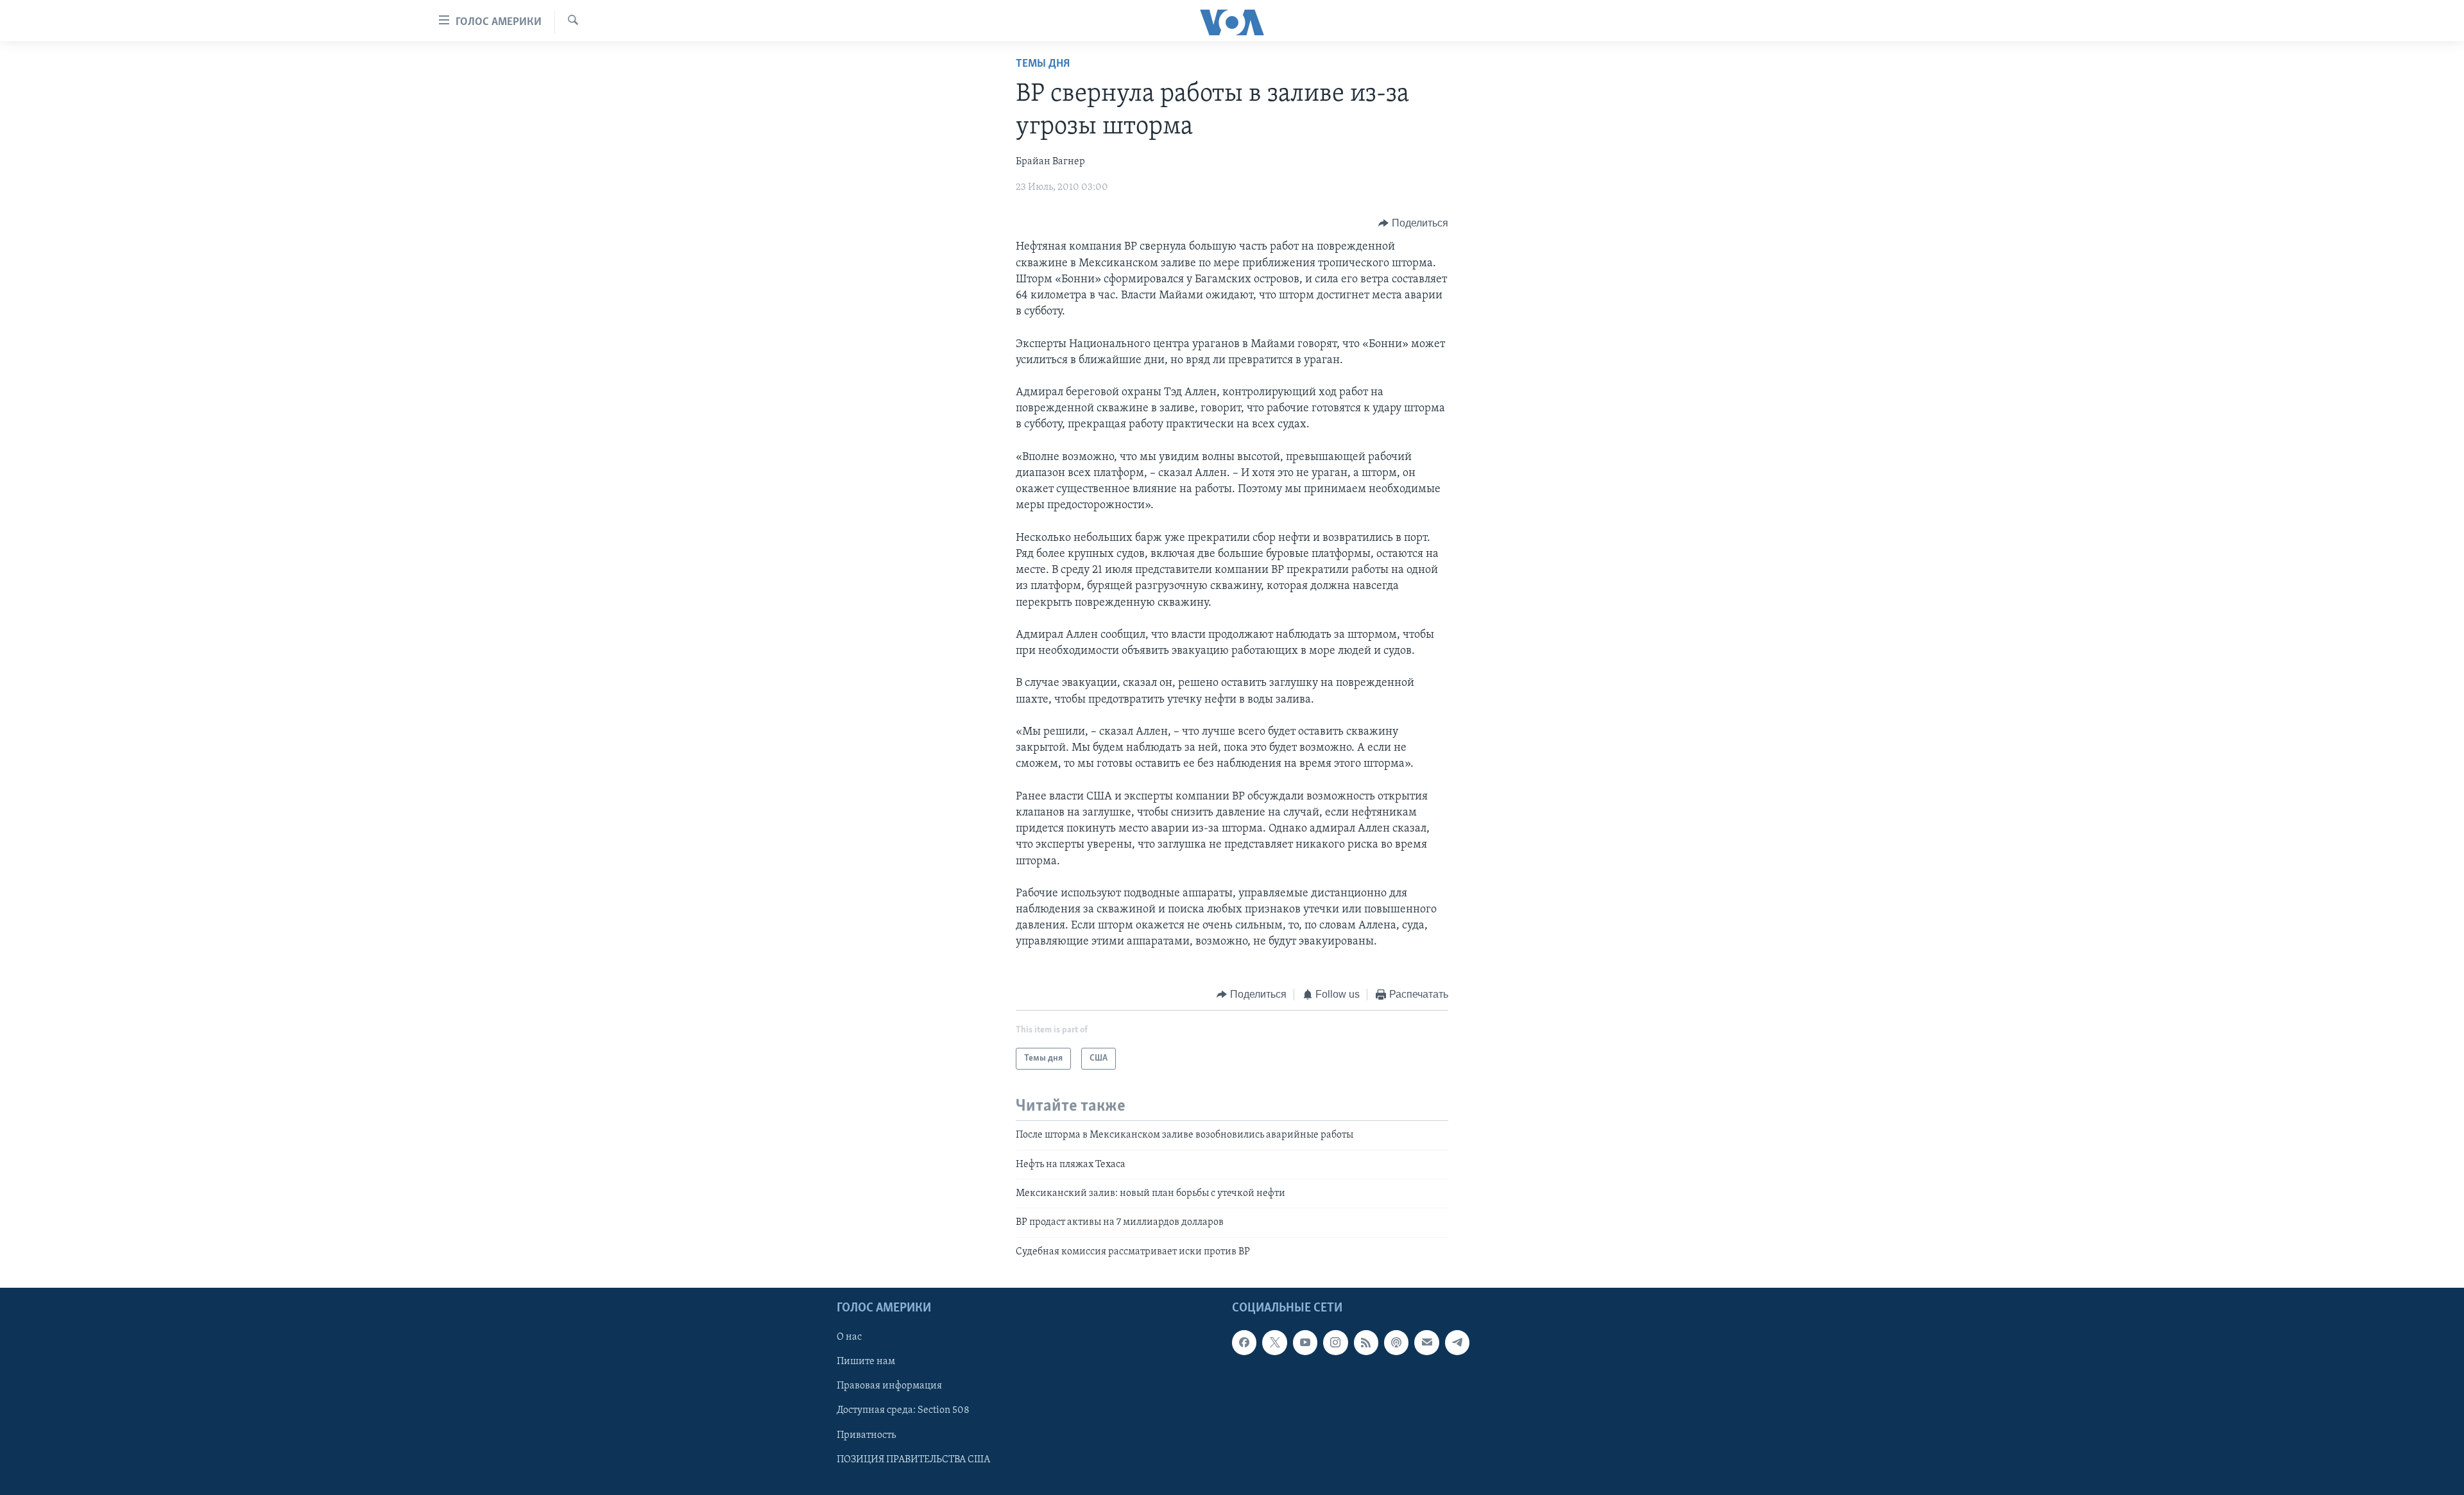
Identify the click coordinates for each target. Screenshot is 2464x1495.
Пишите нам (866, 1362)
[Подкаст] (1396, 1343)
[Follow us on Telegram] (1457, 1343)
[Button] (1413, 223)
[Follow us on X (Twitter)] (1274, 1343)
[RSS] (1366, 1343)
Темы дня (1043, 64)
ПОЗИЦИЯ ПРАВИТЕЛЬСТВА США (913, 1460)
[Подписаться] (1426, 1343)
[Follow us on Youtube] (1305, 1343)
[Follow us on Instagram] (1335, 1343)
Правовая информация (889, 1387)
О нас (849, 1338)
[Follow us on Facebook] (1244, 1343)
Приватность (866, 1435)
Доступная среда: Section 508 (903, 1411)
